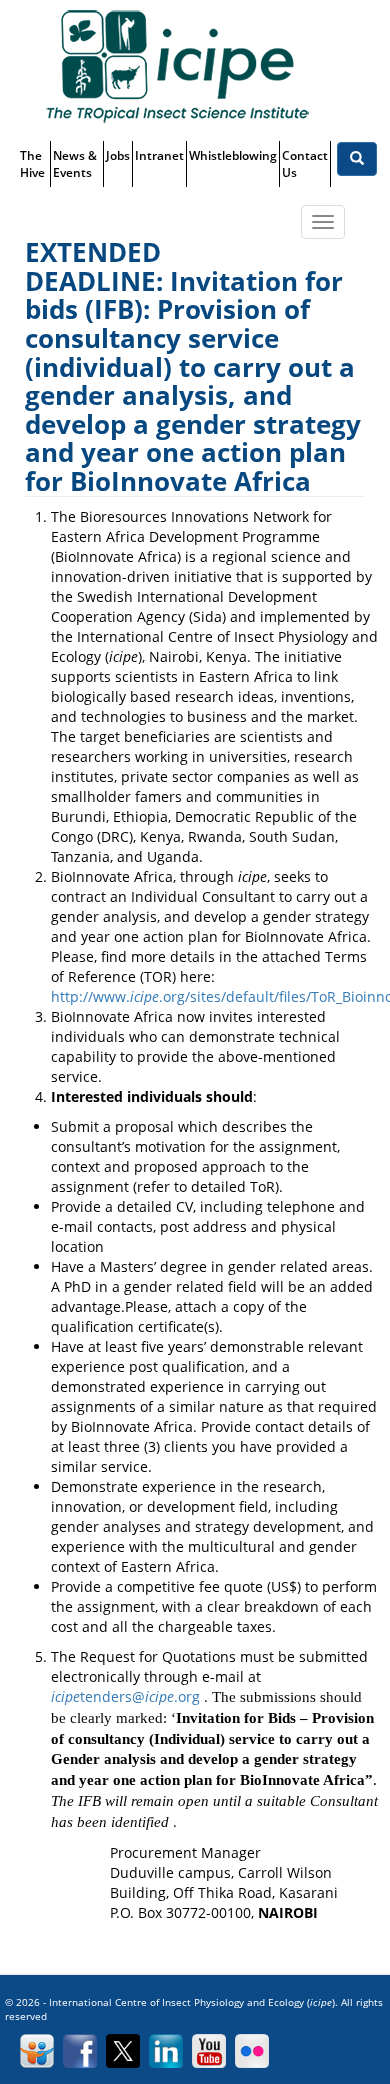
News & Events (75, 164)
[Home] (177, 65)
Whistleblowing (233, 155)
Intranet (159, 155)
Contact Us (305, 164)
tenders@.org (125, 1696)
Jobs (118, 155)
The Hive (32, 164)
